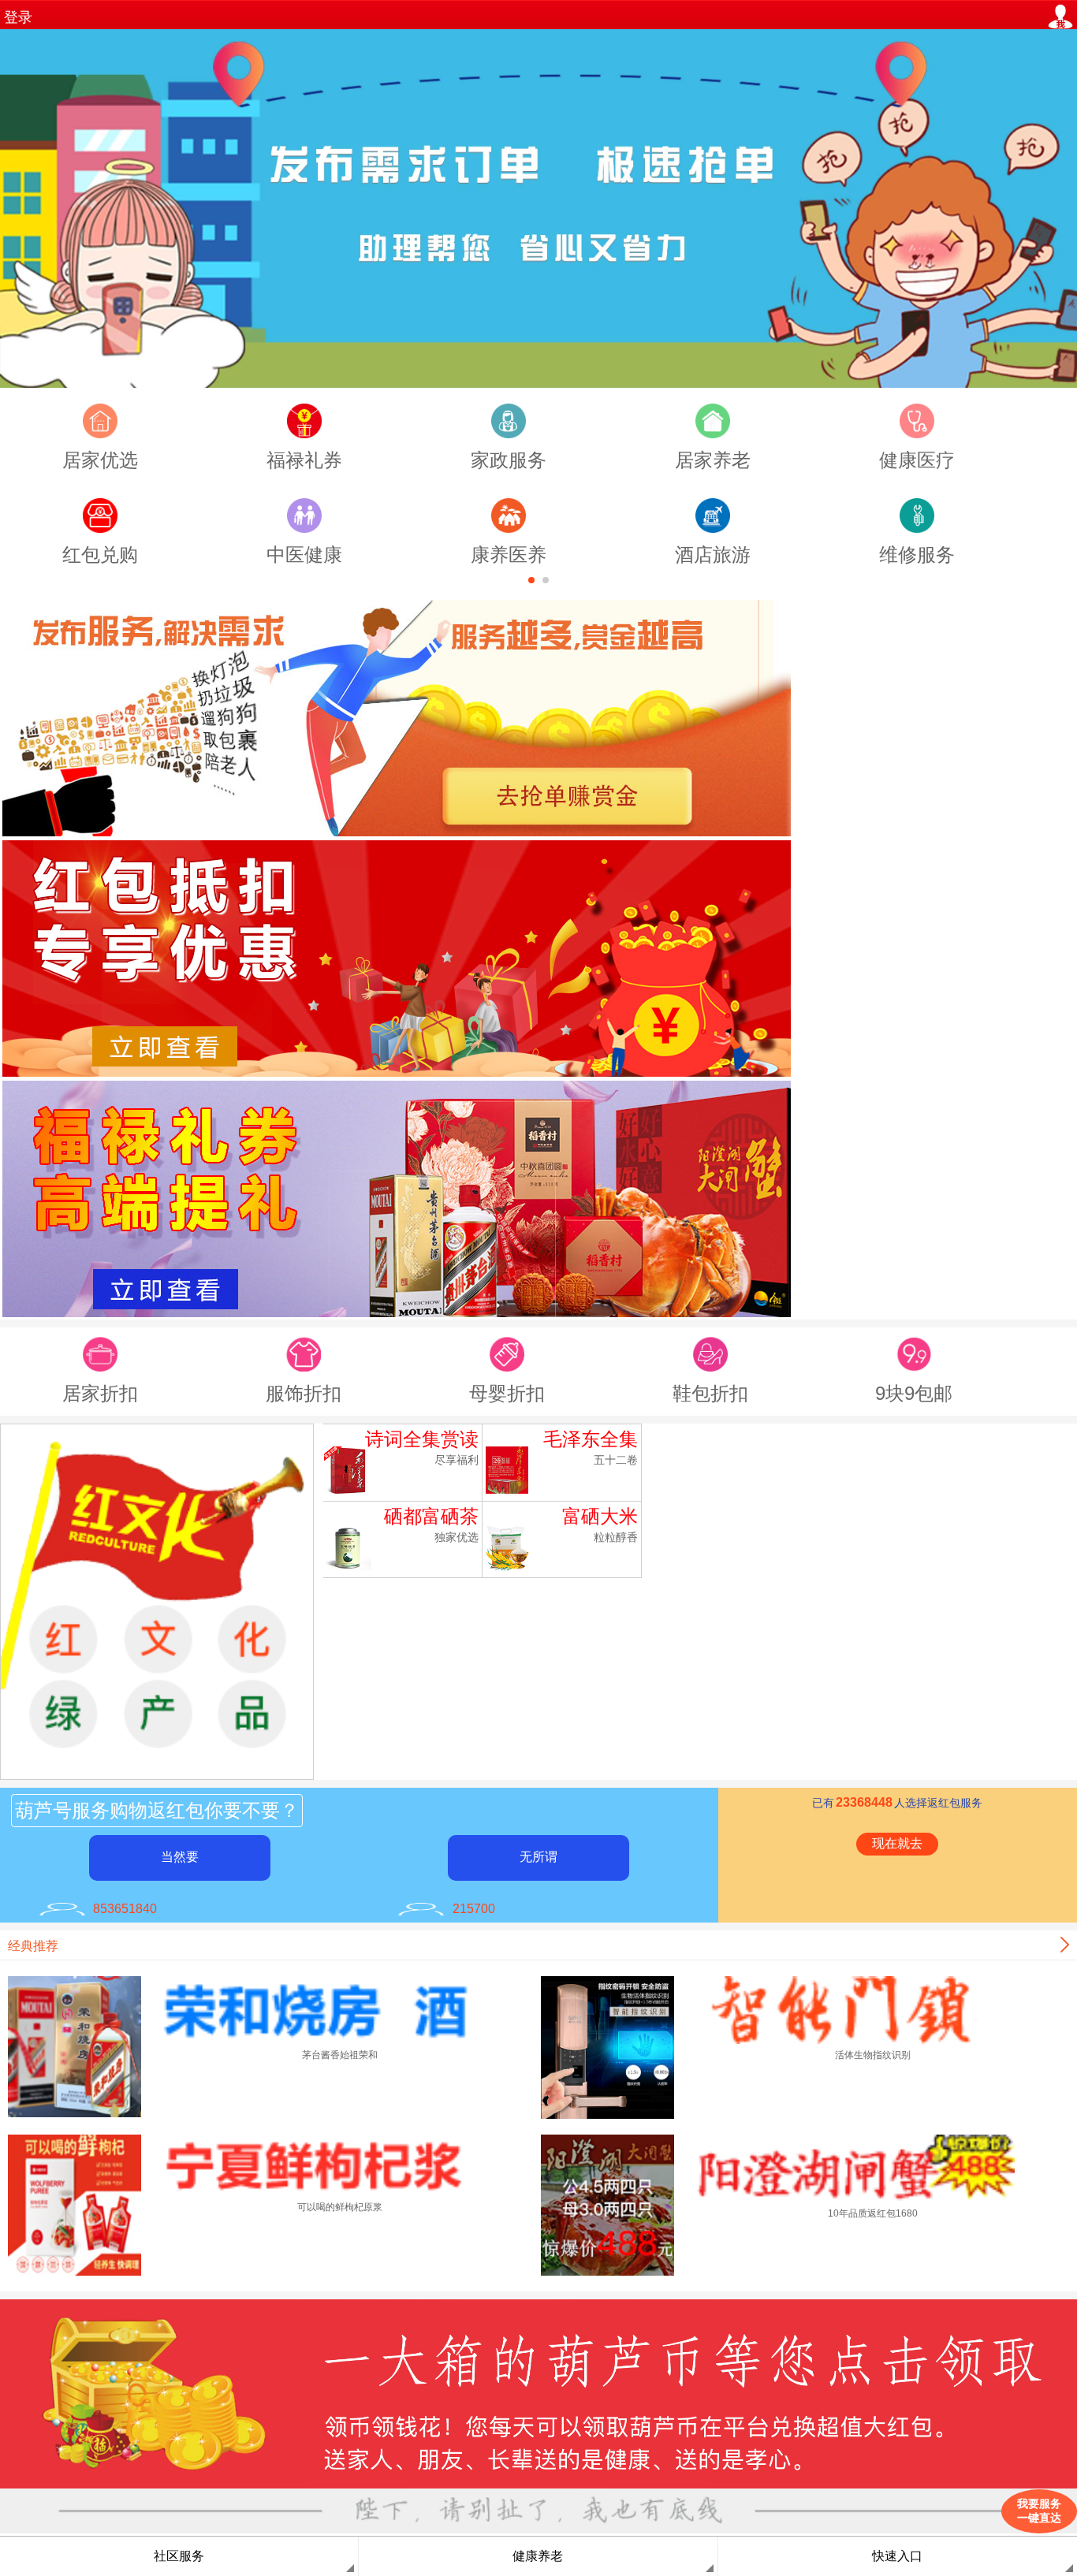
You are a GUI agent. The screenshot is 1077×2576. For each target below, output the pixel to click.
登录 (18, 17)
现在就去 (897, 1843)
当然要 (180, 1857)
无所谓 (538, 1857)
